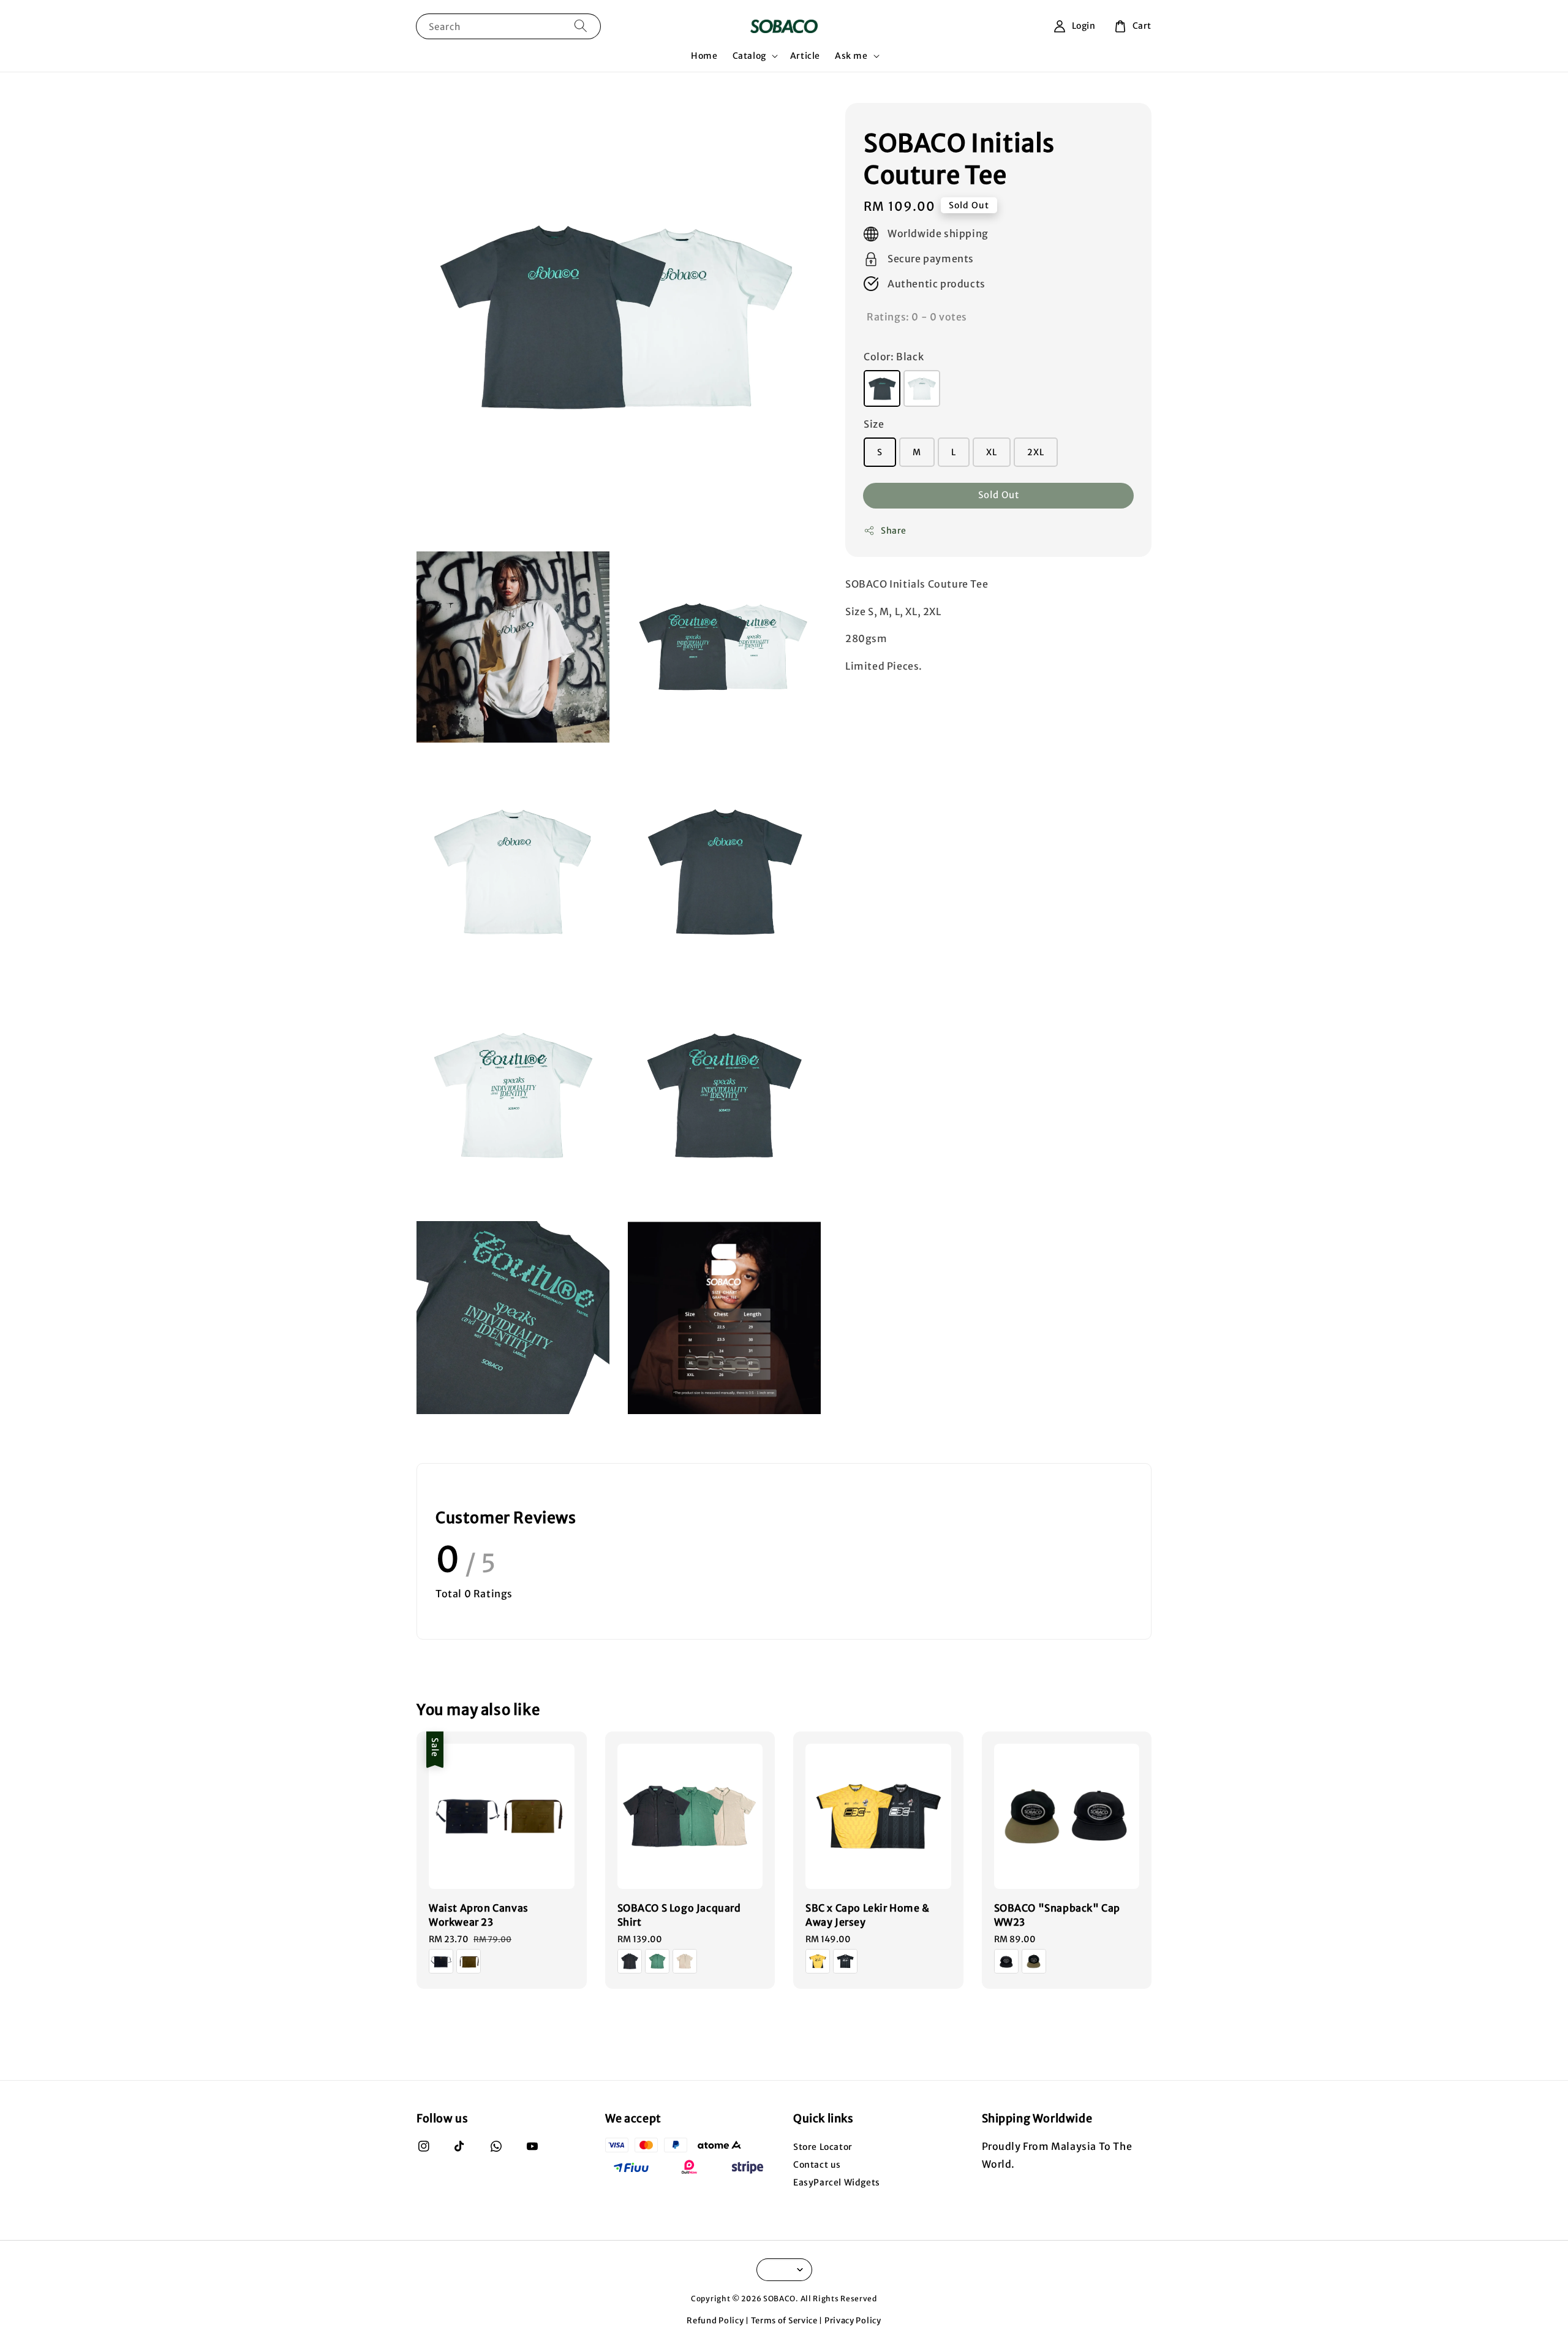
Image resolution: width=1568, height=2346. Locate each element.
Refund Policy (715, 2321)
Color (894, 357)
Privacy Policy (853, 2321)
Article (805, 56)
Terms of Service (784, 2321)
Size (874, 424)
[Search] (581, 26)
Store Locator (823, 2147)
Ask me (851, 56)
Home (704, 56)
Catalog (749, 56)
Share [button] (894, 531)
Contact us (817, 2165)
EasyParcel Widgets (837, 2182)
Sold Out (999, 495)
